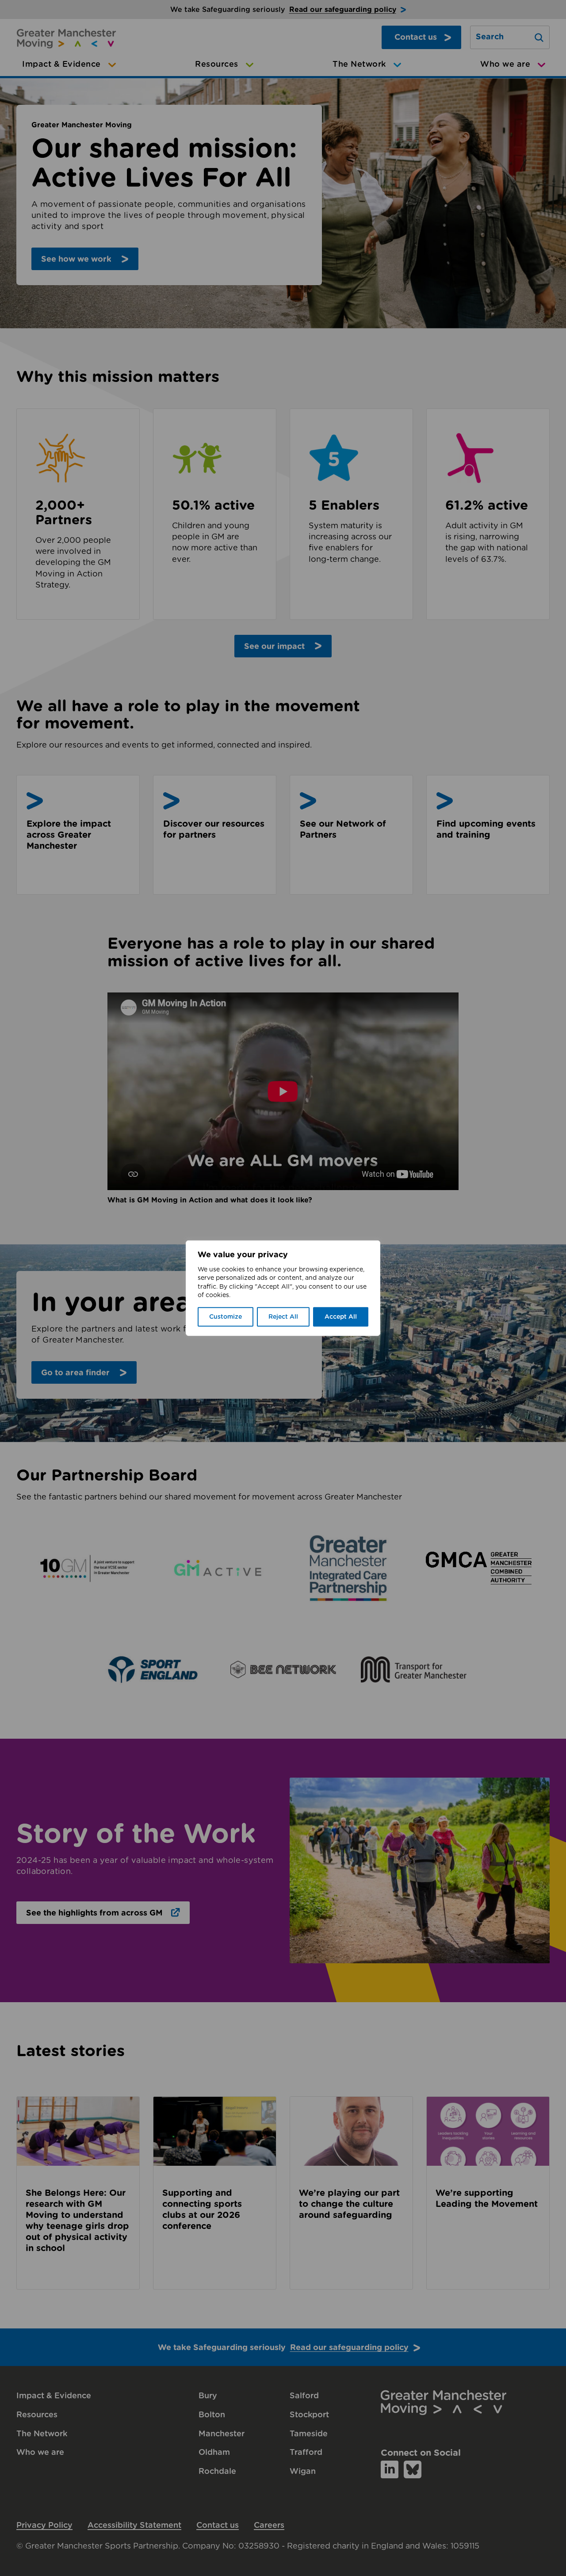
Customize (226, 1317)
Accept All (341, 1317)
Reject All (283, 1317)
